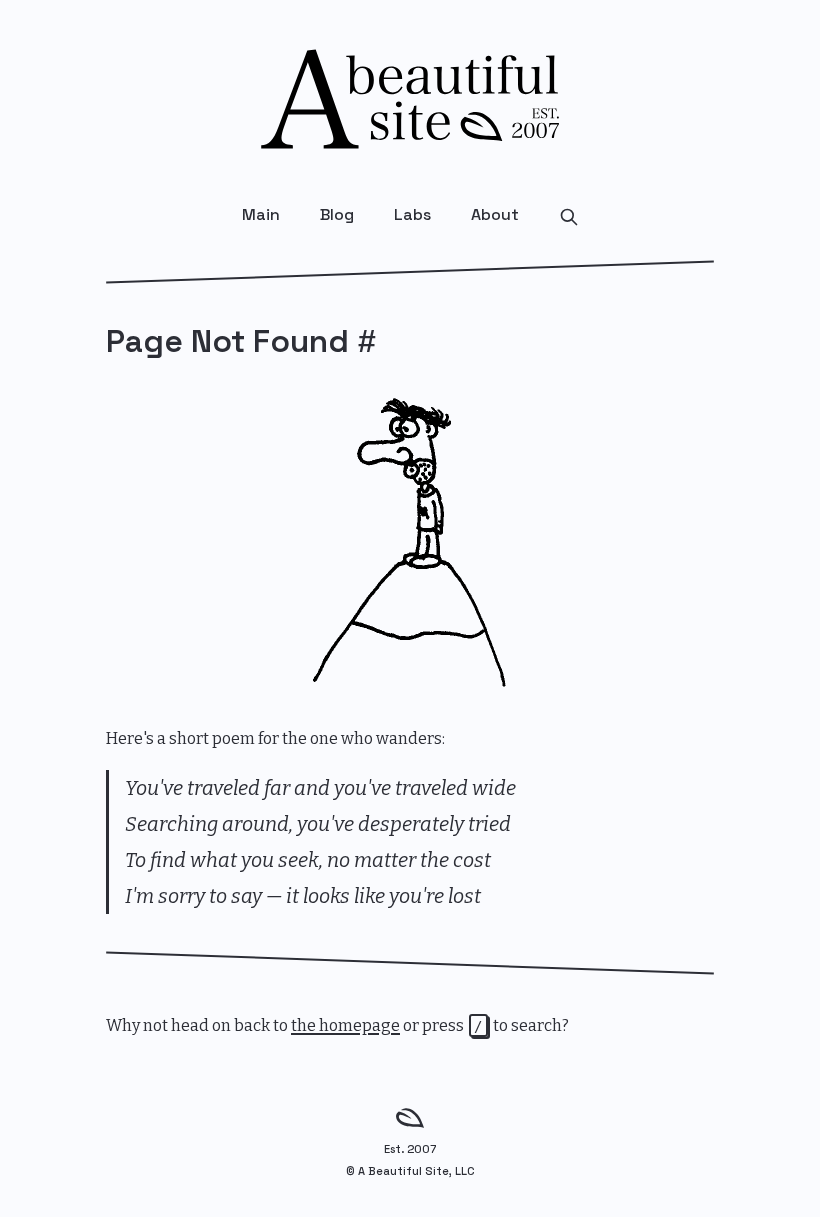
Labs (412, 214)
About (495, 214)
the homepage (345, 1025)
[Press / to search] (569, 215)
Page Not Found (227, 341)
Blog (337, 214)
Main (261, 214)
